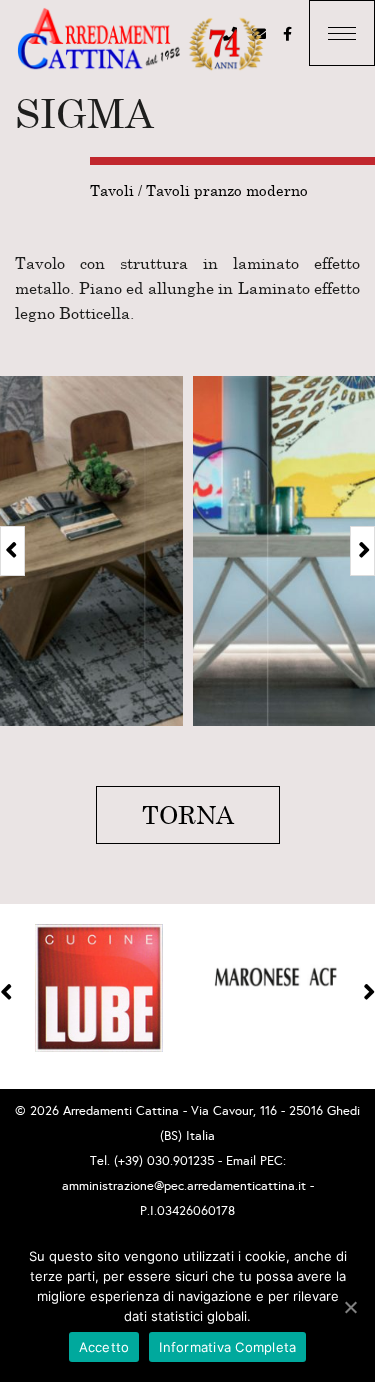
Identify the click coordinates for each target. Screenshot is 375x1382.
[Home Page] (140, 40)
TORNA (188, 814)
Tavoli (112, 190)
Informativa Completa (227, 1347)
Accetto (104, 1347)
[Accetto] (350, 1307)
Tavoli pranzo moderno (227, 190)
